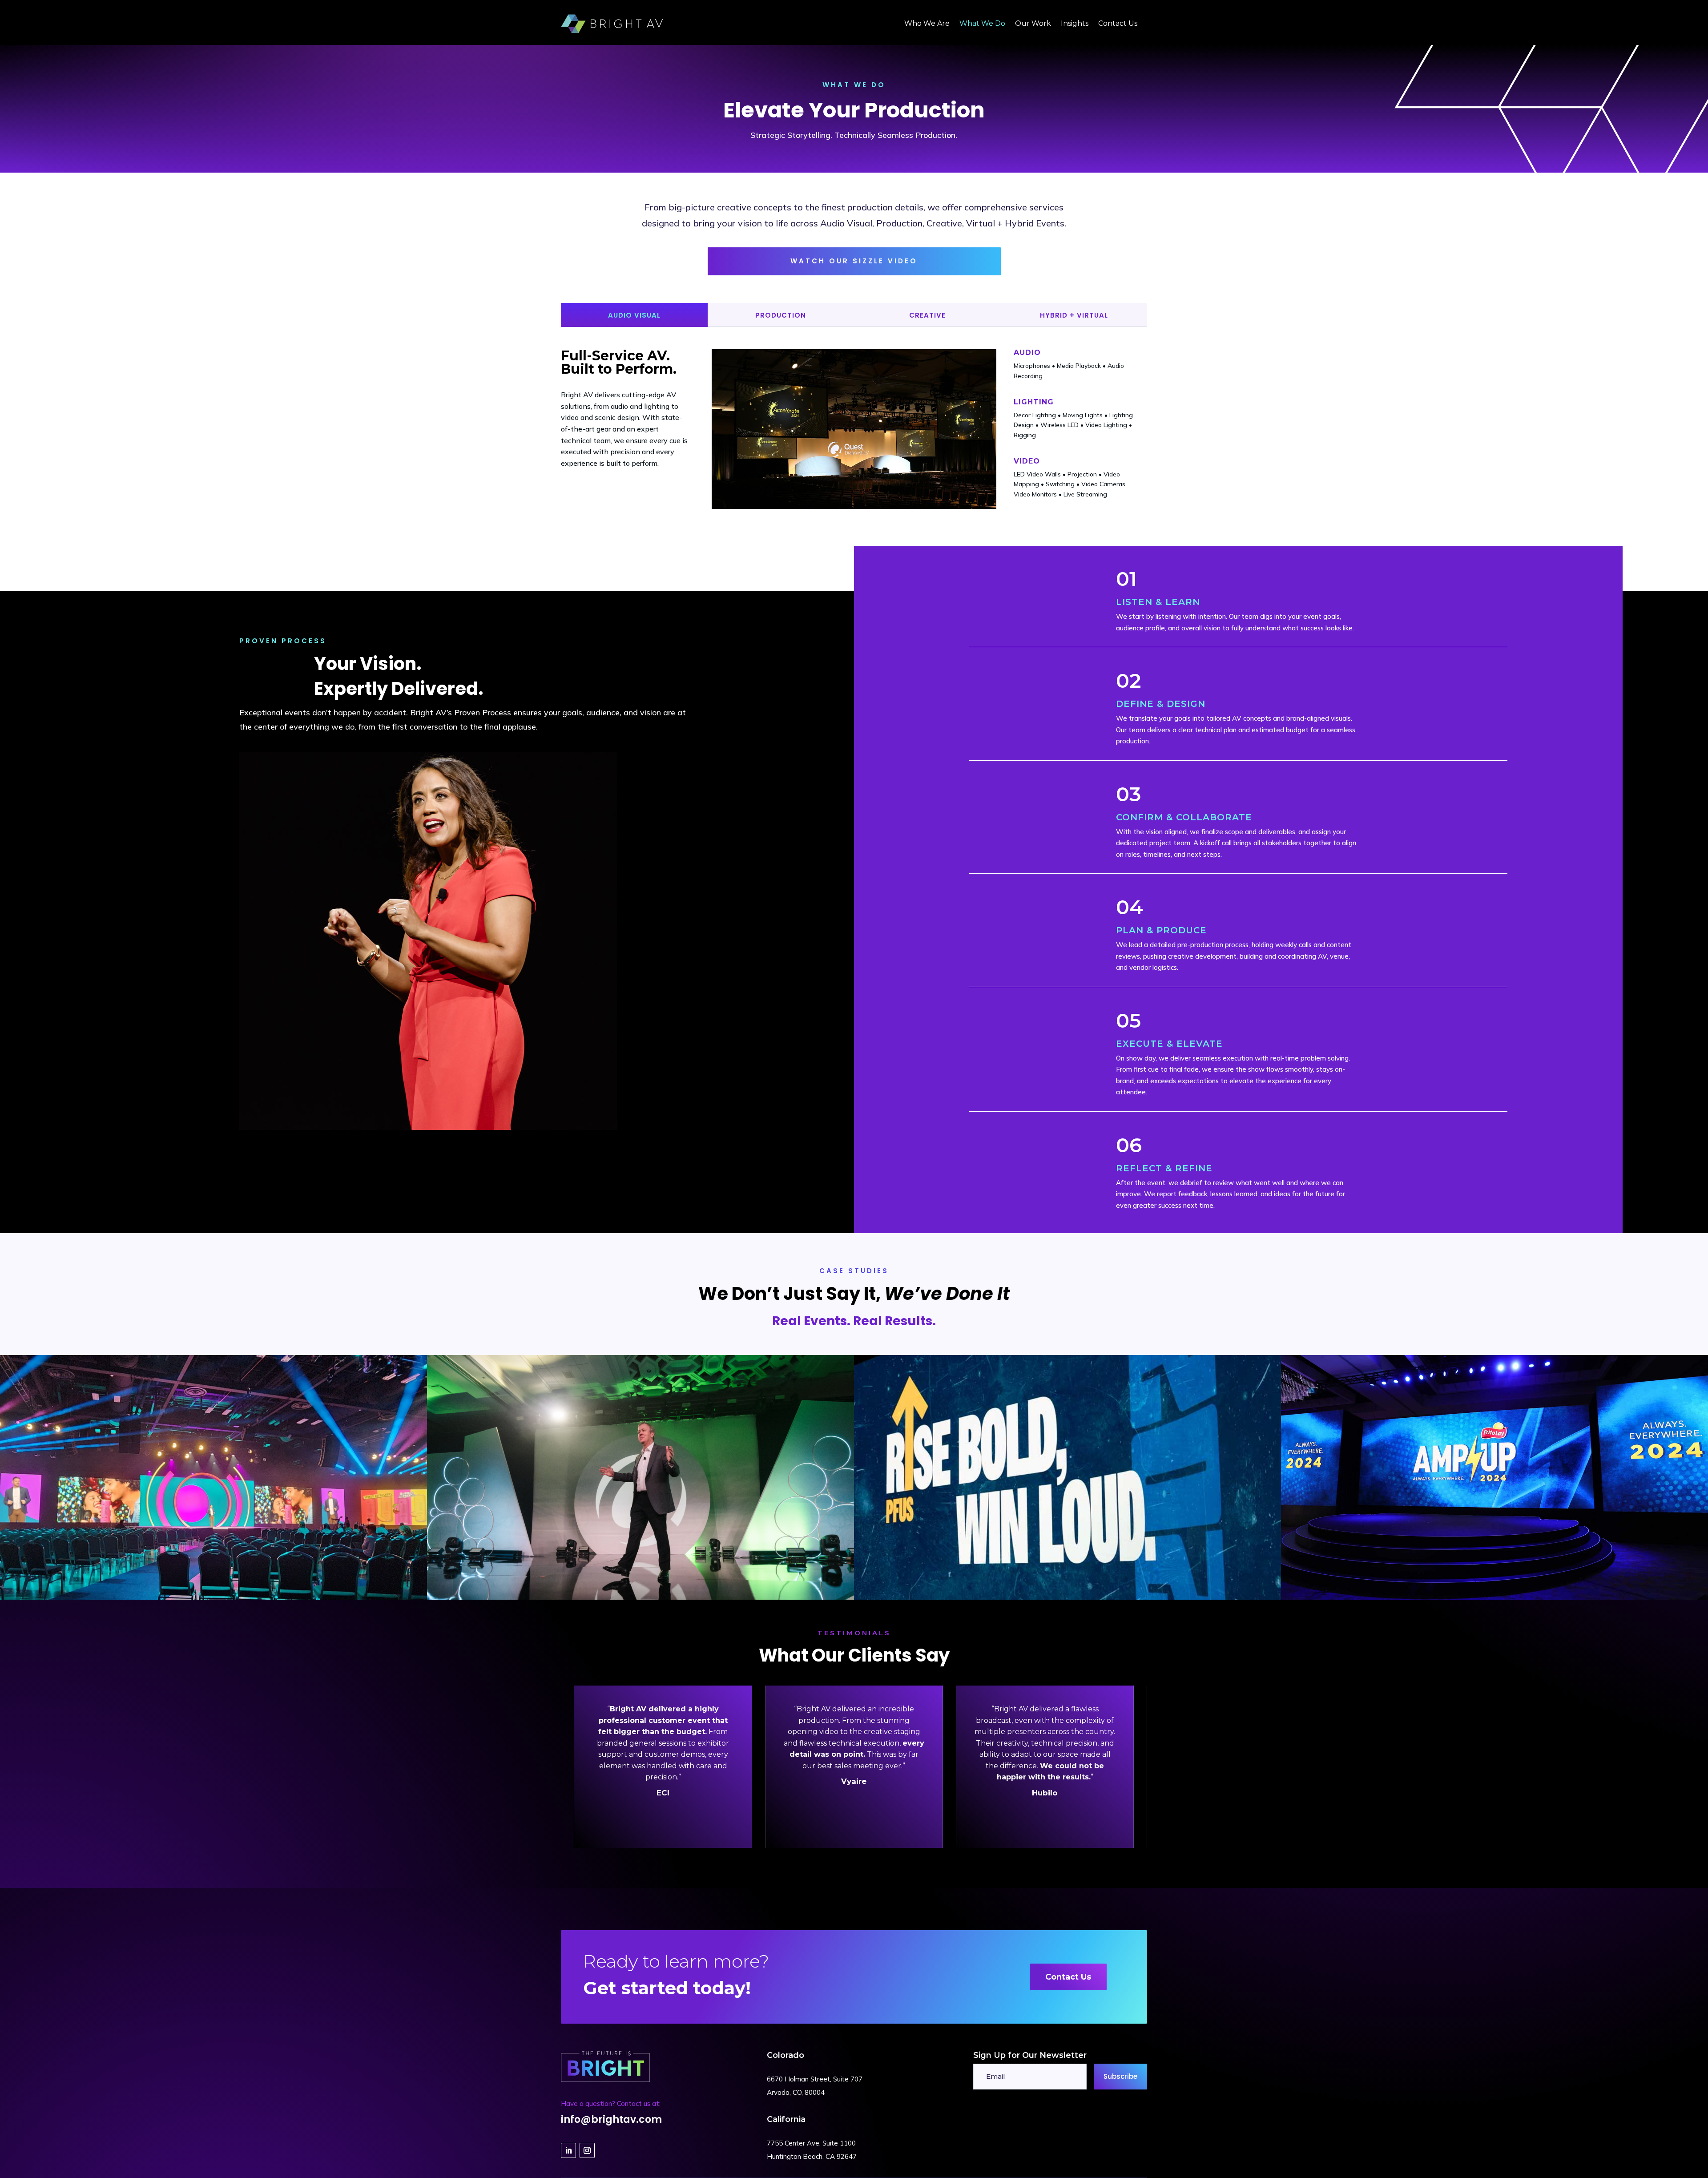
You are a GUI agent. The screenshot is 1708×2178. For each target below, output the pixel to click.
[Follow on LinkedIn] (568, 2150)
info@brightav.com (611, 2120)
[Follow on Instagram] (587, 2150)
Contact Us (1068, 1977)
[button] (1136, 1767)
